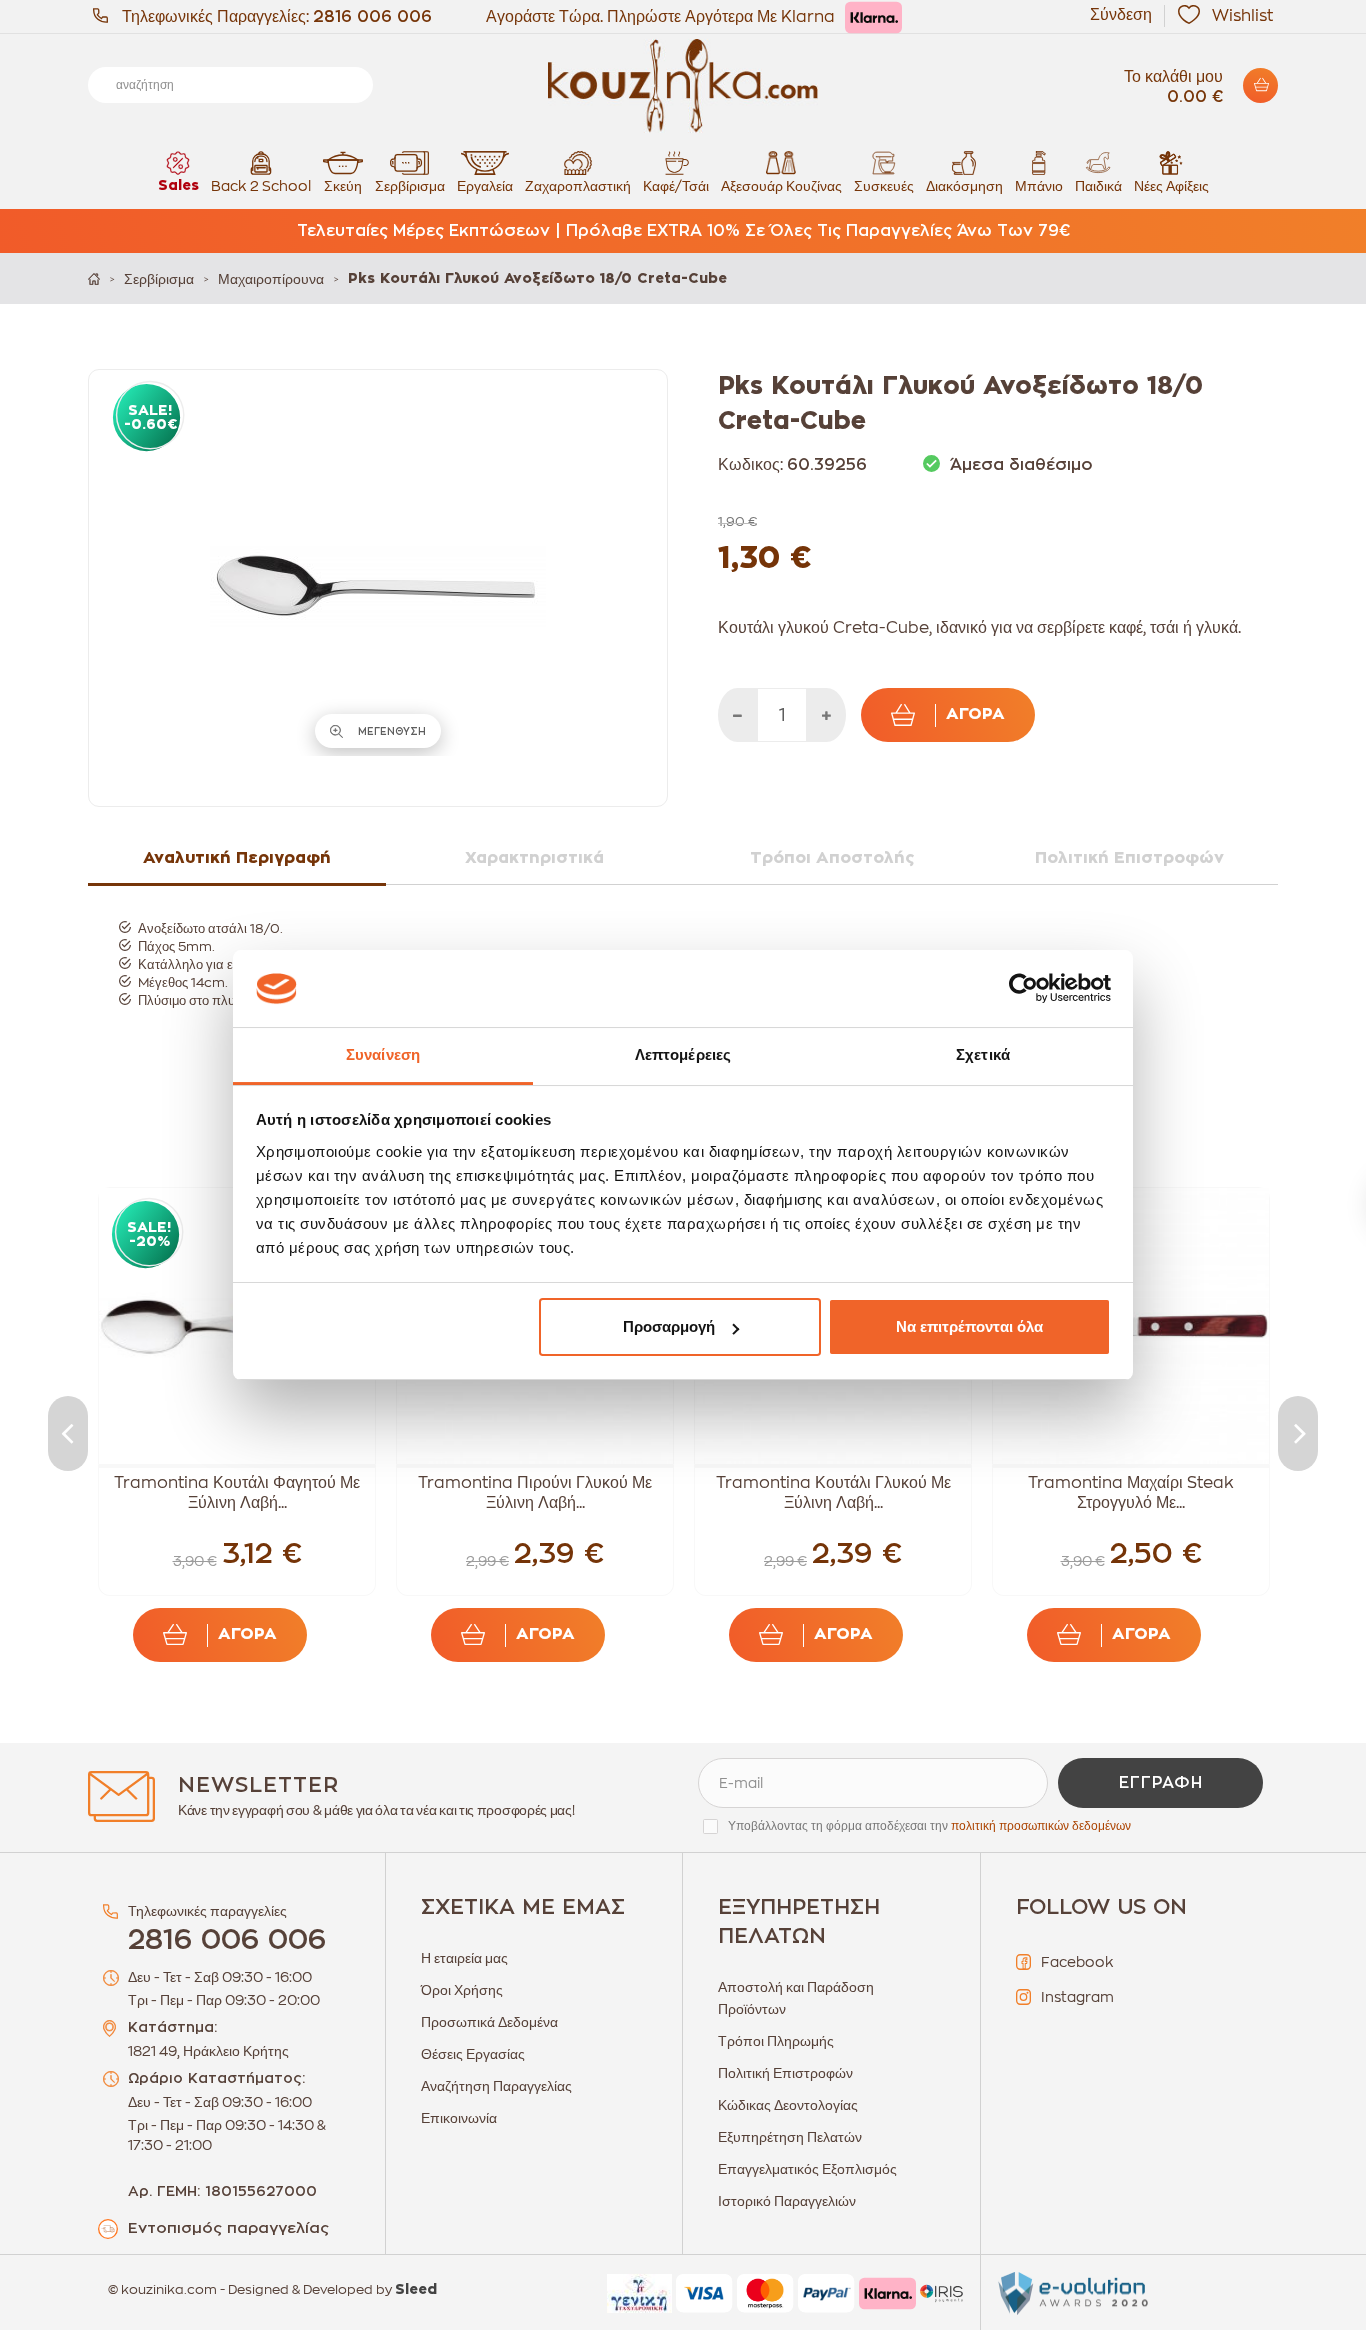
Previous (68, 1433)
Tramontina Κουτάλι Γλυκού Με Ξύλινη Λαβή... (833, 1493)
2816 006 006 (372, 17)
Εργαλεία (485, 186)
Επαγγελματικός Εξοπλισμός (807, 2169)
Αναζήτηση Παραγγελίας (496, 2086)
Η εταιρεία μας (464, 1958)
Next (1298, 1433)
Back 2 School (261, 186)
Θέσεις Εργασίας (473, 2054)
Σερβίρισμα (410, 186)
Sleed (416, 2290)
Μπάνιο (1039, 186)
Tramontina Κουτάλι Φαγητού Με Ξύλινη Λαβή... (237, 1493)
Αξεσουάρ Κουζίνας (781, 186)
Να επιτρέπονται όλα (969, 1326)
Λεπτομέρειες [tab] (683, 1054)
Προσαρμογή (669, 1326)
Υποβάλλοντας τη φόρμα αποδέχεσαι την (929, 1826)
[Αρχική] (94, 278)
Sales (178, 186)
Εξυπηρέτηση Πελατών (790, 2137)
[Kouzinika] (683, 86)
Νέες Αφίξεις (1171, 186)
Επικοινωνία (459, 2118)
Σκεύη (343, 186)
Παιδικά (1098, 186)
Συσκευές (884, 186)
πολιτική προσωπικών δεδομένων (1041, 1826)
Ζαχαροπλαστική (578, 186)
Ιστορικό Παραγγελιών (787, 2201)
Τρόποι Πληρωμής (776, 2041)
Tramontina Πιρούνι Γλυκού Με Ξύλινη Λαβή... (535, 1493)
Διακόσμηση (964, 186)
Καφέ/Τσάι (676, 186)
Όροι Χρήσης (462, 1990)
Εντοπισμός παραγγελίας (228, 2228)
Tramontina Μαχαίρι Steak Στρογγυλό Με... (1131, 1493)
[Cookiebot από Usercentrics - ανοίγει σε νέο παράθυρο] (1023, 989)
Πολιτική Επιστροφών (785, 2073)
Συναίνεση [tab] (383, 1054)
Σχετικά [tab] (983, 1054)
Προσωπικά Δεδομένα (489, 2022)
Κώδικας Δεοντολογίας (788, 2105)
